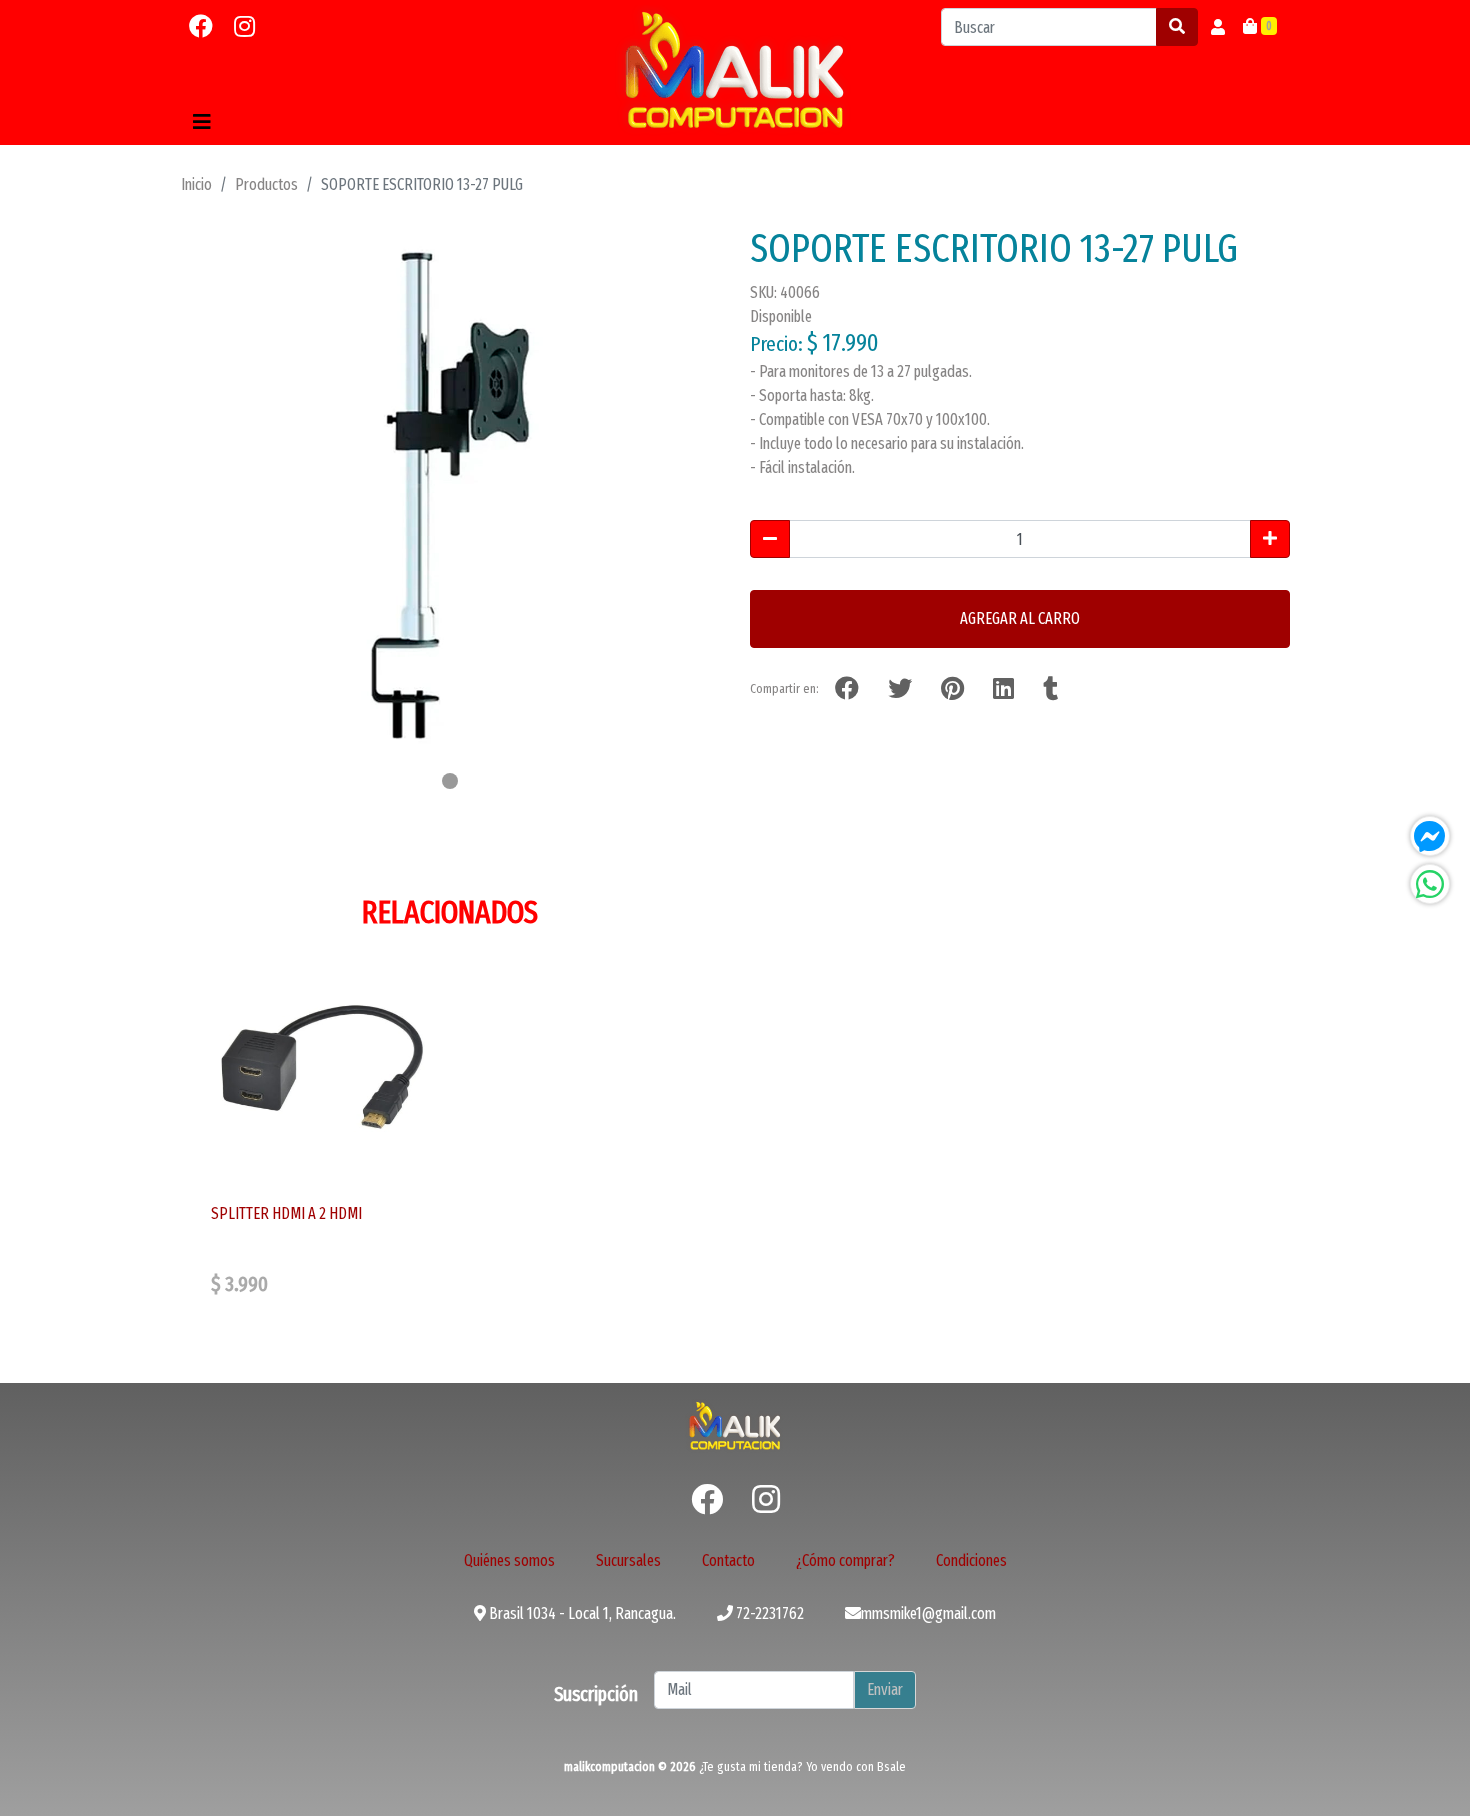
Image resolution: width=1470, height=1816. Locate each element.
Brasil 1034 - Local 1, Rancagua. (581, 1613)
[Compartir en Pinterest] (952, 689)
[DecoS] (735, 1424)
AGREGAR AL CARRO (1020, 618)
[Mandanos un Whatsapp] (1430, 884)
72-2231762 (768, 1613)
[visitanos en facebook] (201, 27)
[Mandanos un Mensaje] (1430, 836)
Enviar (885, 1689)
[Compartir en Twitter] (900, 689)
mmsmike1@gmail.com (928, 1613)
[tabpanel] (450, 495)
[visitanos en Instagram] (244, 27)
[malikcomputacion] (735, 70)
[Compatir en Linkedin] (1003, 689)
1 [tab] (450, 781)
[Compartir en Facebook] (847, 689)
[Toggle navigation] (202, 122)
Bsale (891, 1766)
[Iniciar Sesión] (1218, 27)
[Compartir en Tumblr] (1050, 689)
